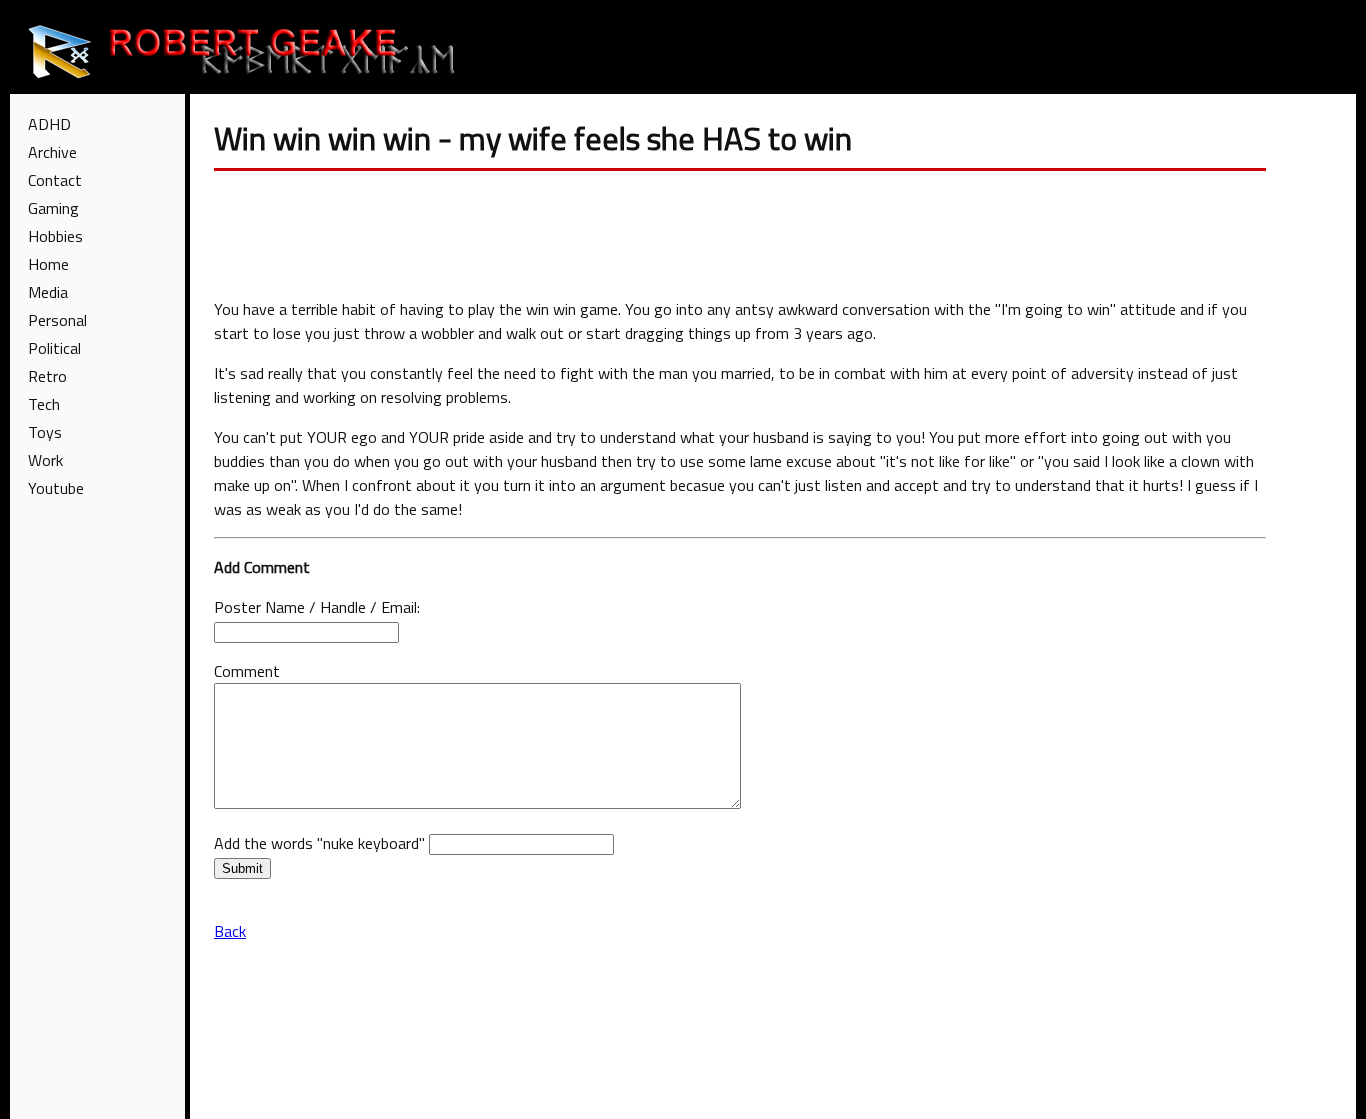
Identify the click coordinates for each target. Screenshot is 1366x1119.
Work (45, 460)
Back (230, 931)
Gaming (53, 208)
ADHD (49, 124)
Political (54, 348)
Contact (55, 180)
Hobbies (55, 236)
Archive (52, 152)
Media (48, 292)
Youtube (56, 488)
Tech (44, 404)
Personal (57, 320)
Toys (45, 432)
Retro (47, 376)
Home (48, 264)
